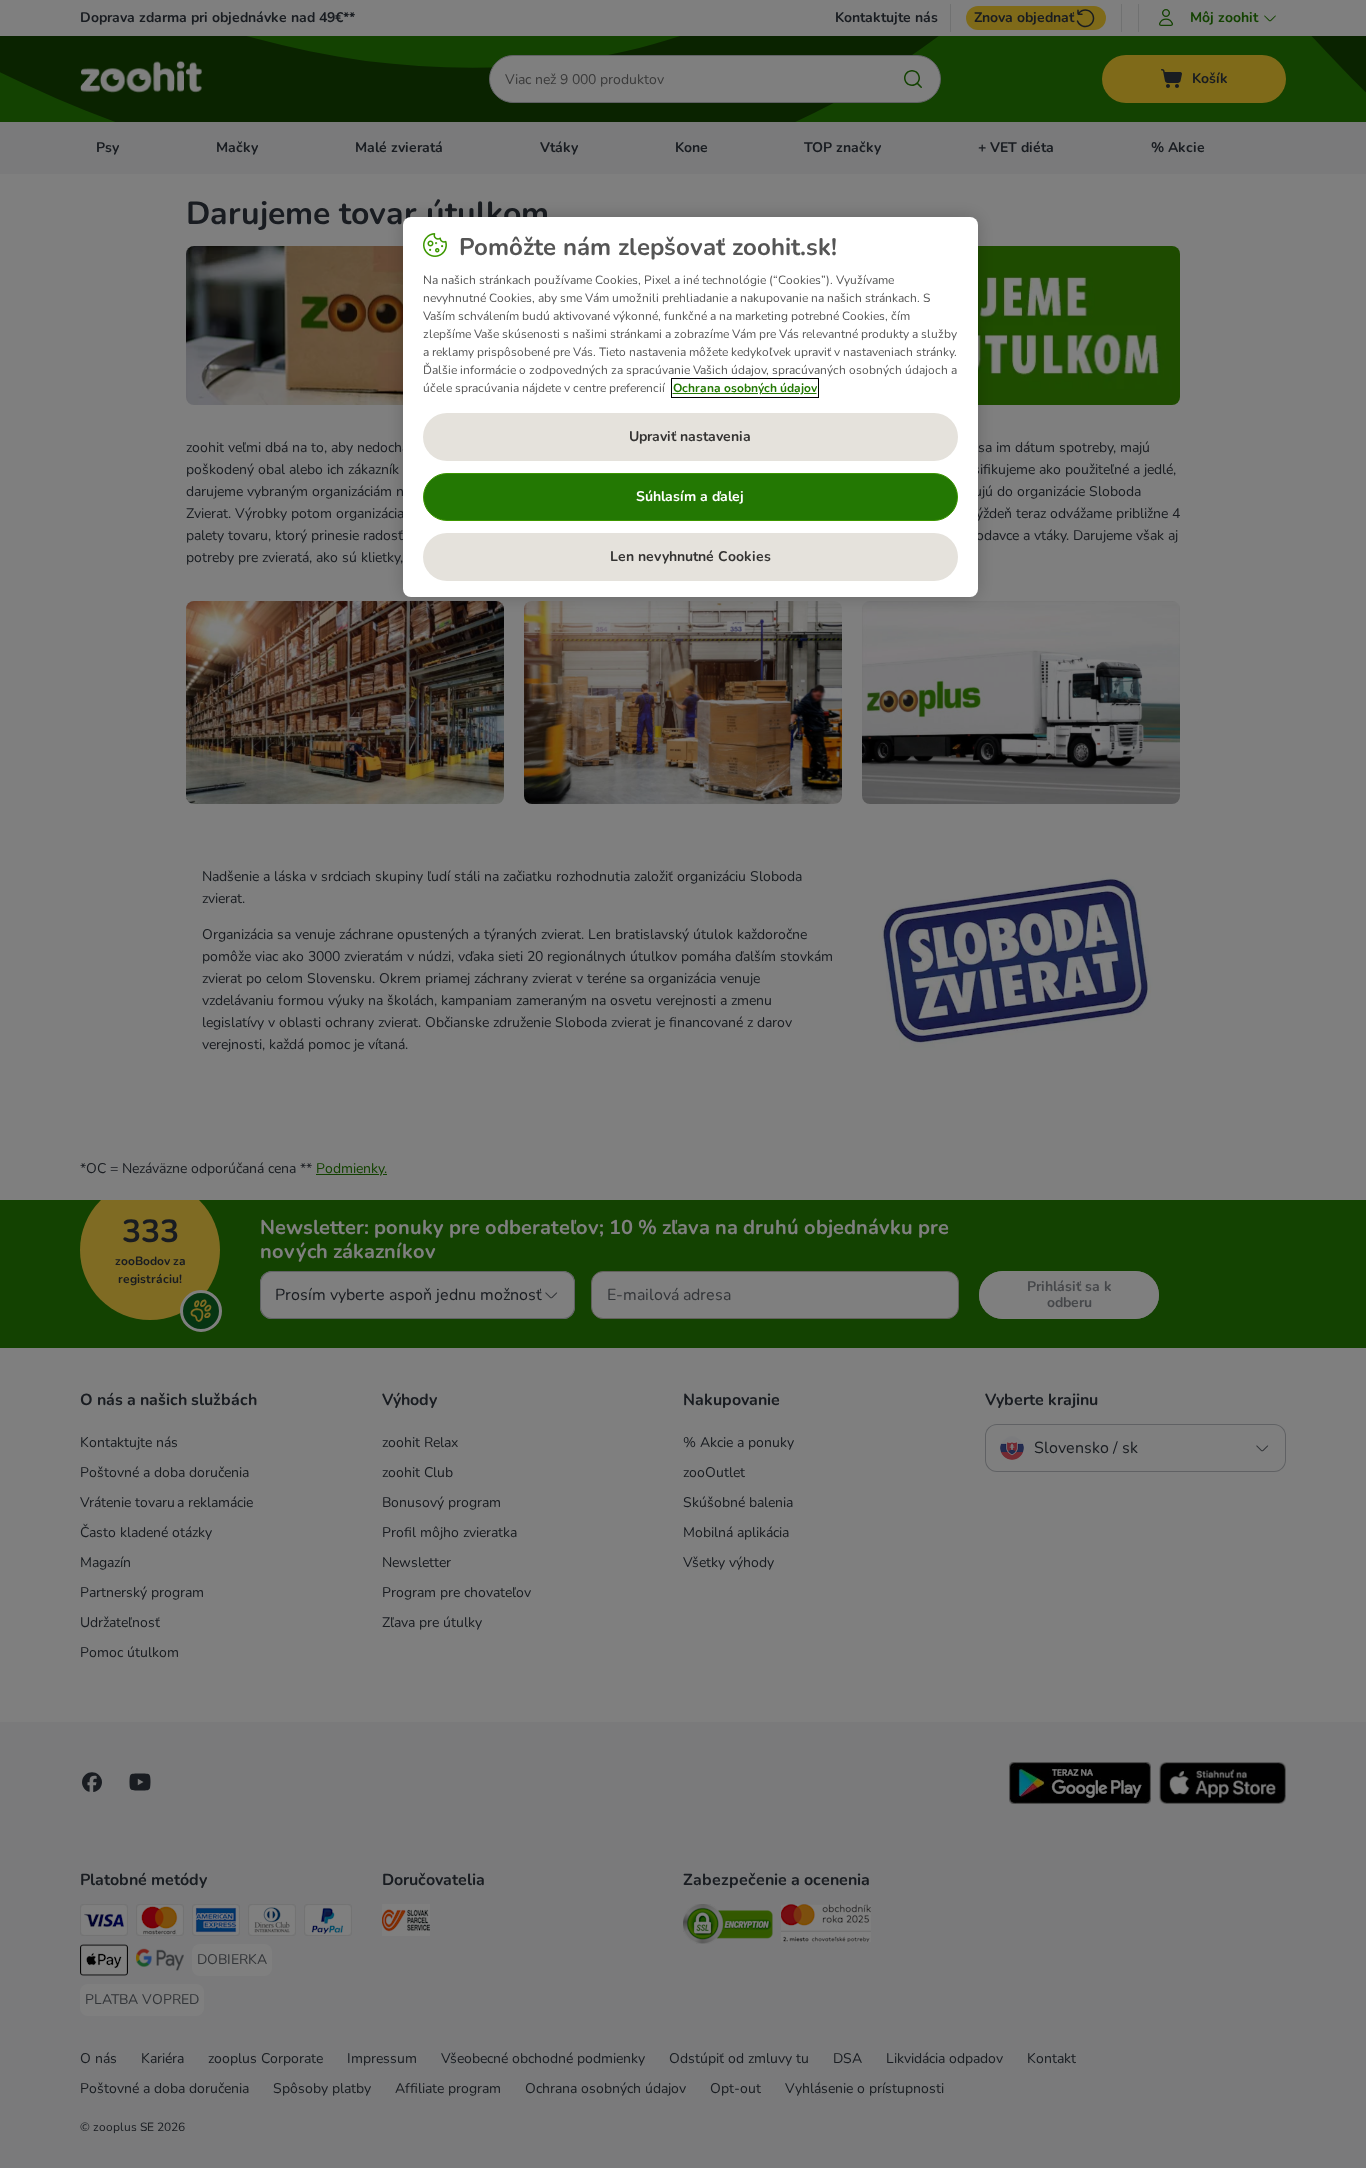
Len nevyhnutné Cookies (690, 556)
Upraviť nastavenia (690, 436)
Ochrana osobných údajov (745, 388)
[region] (690, 407)
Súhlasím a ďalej (690, 496)
